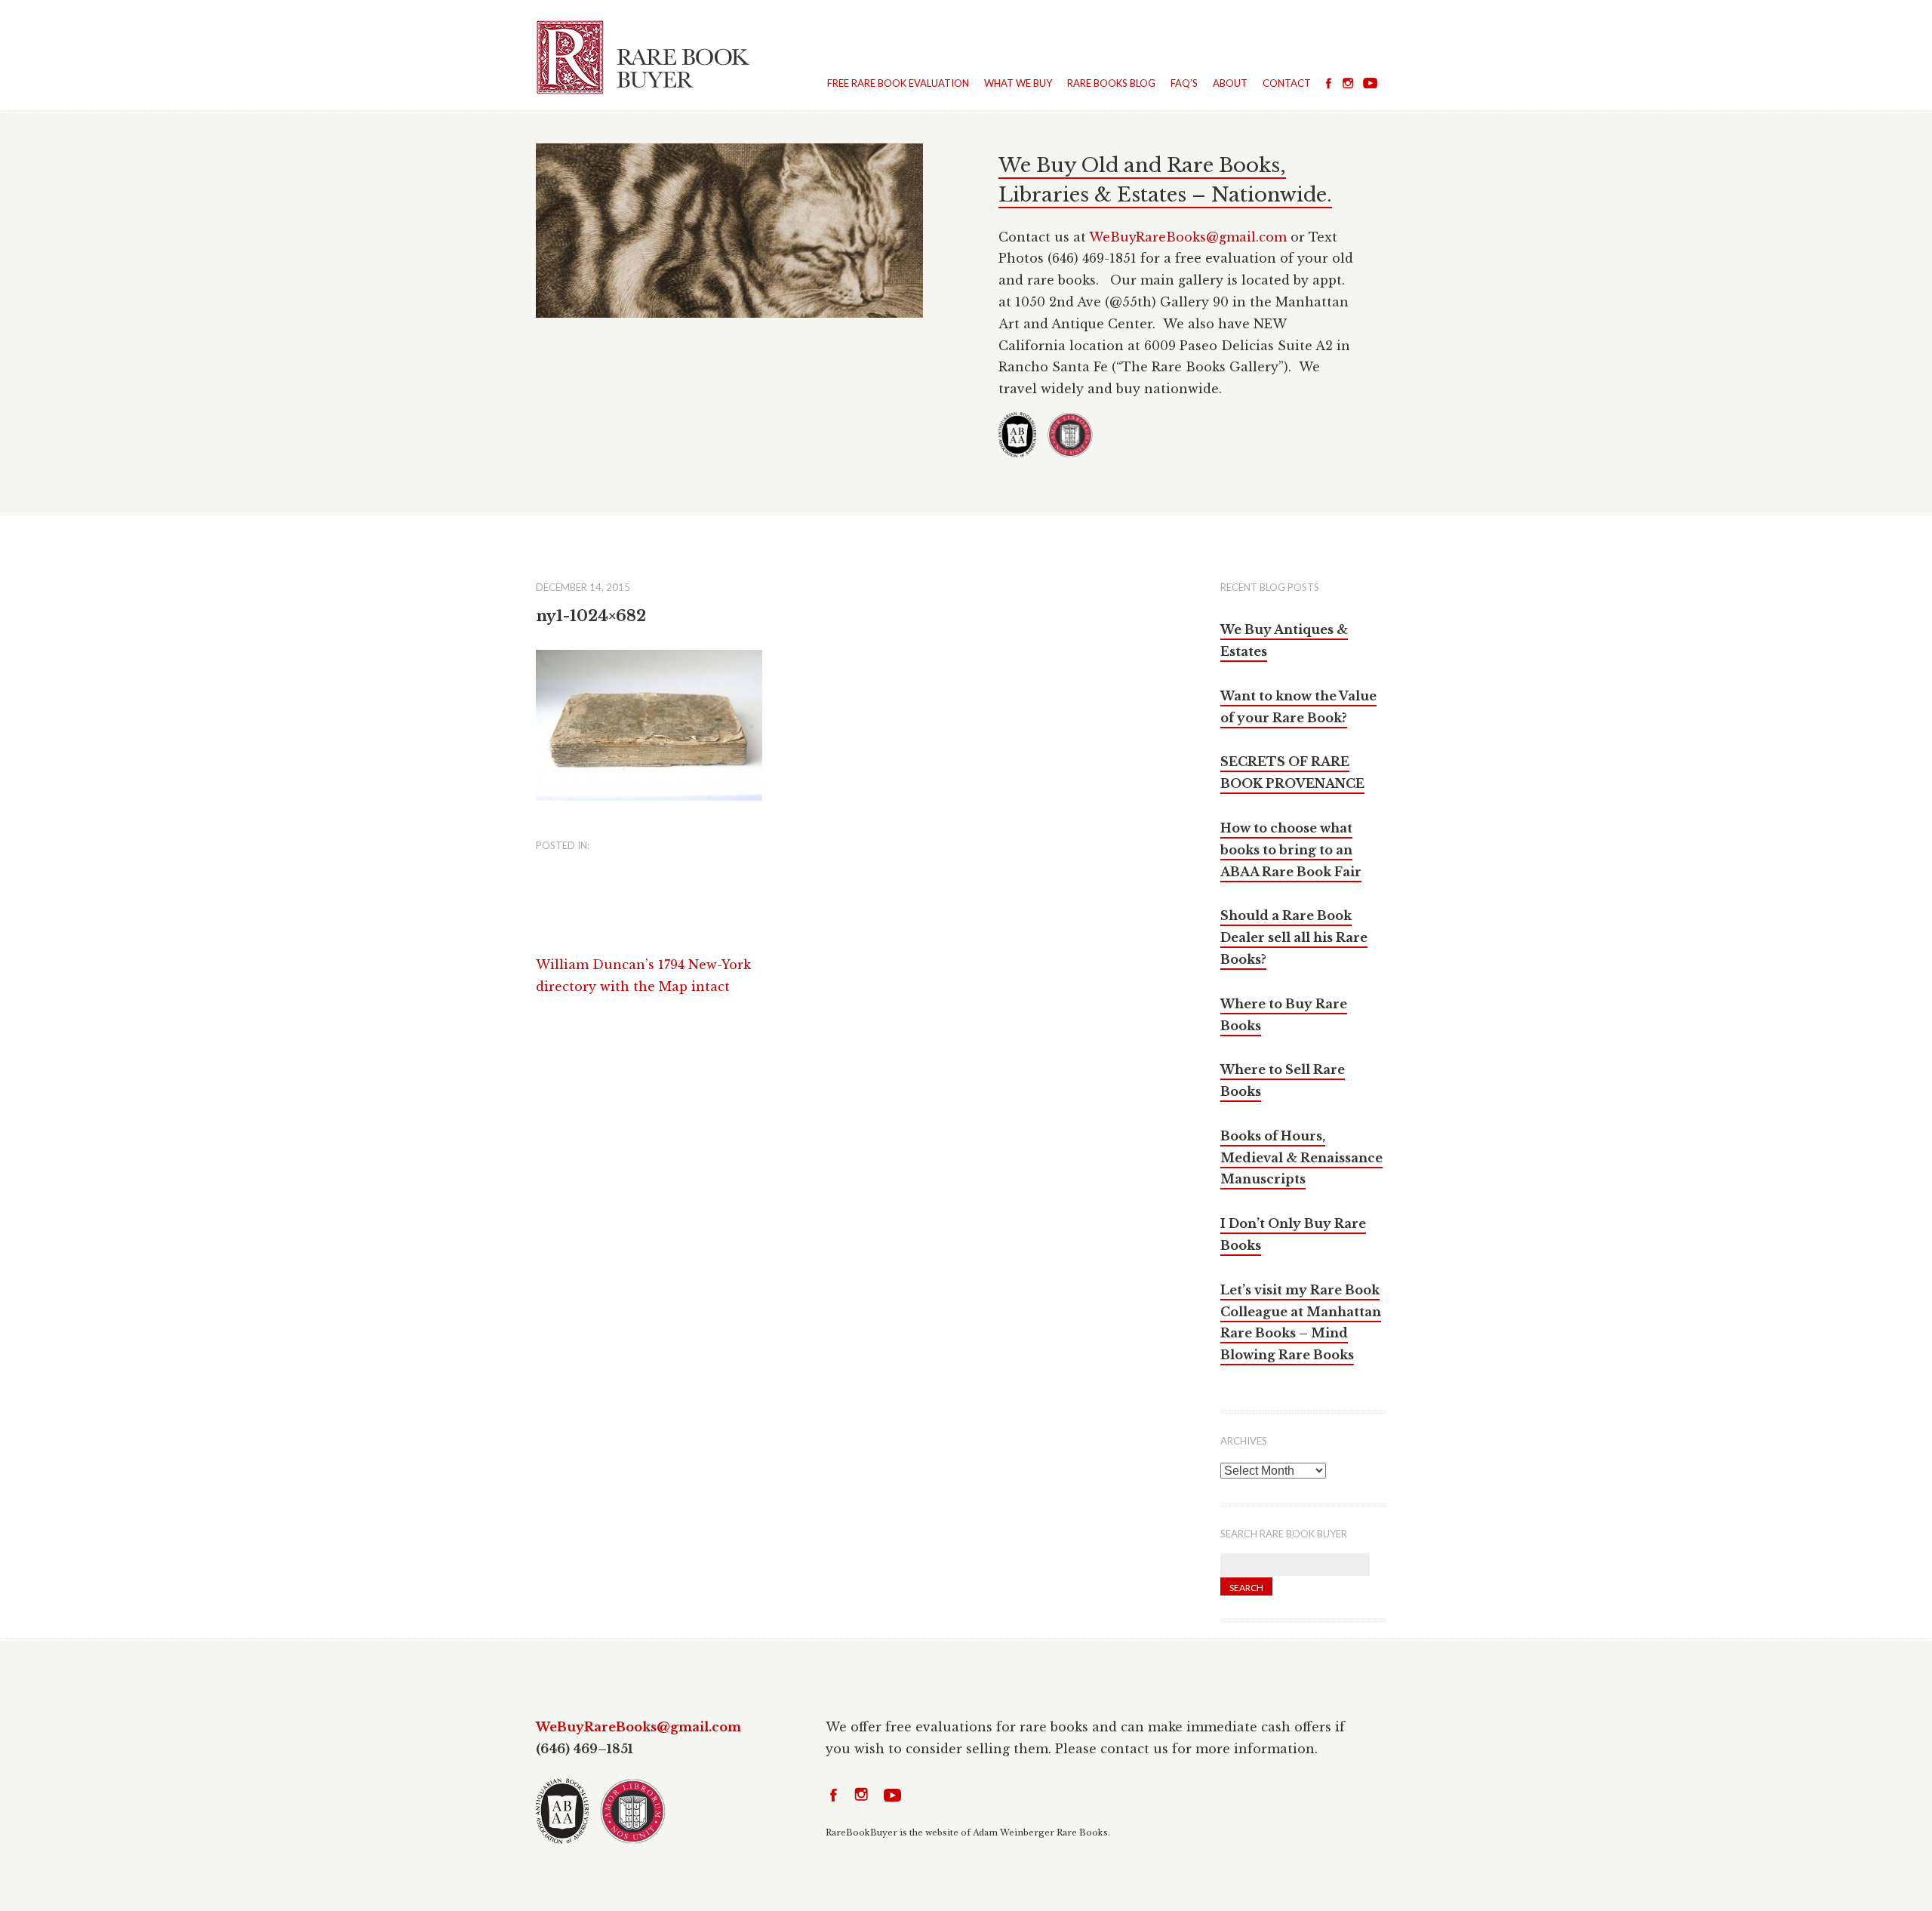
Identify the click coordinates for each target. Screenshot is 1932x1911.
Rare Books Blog (1111, 83)
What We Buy (1018, 83)
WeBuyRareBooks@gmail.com (1188, 237)
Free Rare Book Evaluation (898, 83)
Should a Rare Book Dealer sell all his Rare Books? (1294, 937)
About (1230, 83)
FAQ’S (1184, 83)
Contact (1287, 83)
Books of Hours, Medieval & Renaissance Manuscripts (1301, 1158)
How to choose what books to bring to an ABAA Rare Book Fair (1291, 850)
